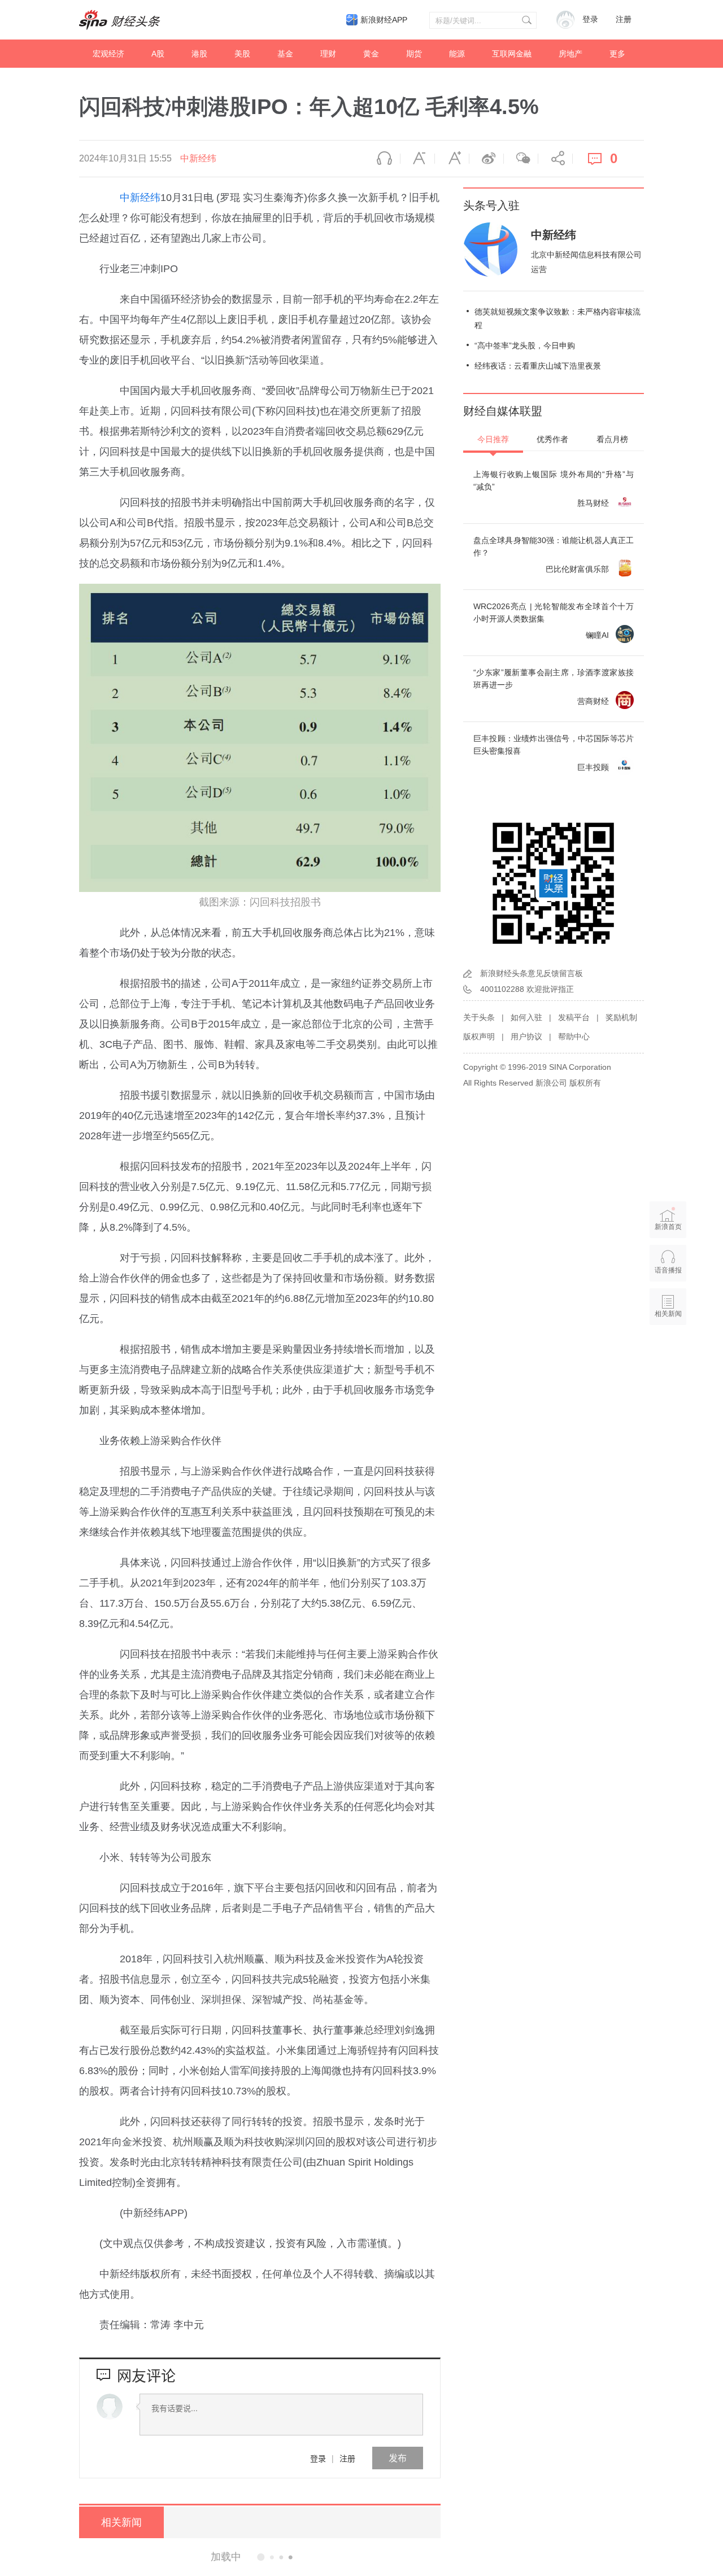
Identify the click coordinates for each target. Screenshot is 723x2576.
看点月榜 (612, 439)
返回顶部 (668, 1357)
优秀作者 (552, 439)
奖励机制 (621, 1017)
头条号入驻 (491, 205)
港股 (199, 54)
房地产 (570, 54)
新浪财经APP (384, 20)
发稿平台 (574, 1017)
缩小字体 (417, 159)
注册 (624, 19)
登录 (318, 2458)
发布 (398, 2458)
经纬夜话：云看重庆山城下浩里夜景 (538, 366)
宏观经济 (108, 54)
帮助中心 (574, 1036)
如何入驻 (526, 1017)
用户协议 (526, 1036)
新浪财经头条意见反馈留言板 (532, 973)
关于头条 (479, 1017)
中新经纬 (198, 158)
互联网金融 (512, 54)
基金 (285, 54)
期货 (414, 54)
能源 (457, 54)
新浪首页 (668, 1227)
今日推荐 (493, 439)
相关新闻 (121, 2522)
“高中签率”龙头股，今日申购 (525, 345)
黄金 (371, 54)
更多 (617, 54)
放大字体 (452, 159)
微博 (486, 159)
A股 (158, 54)
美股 (242, 54)
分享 (555, 159)
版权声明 (479, 1036)
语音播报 (383, 159)
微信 (521, 159)
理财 (328, 54)
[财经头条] (120, 20)
